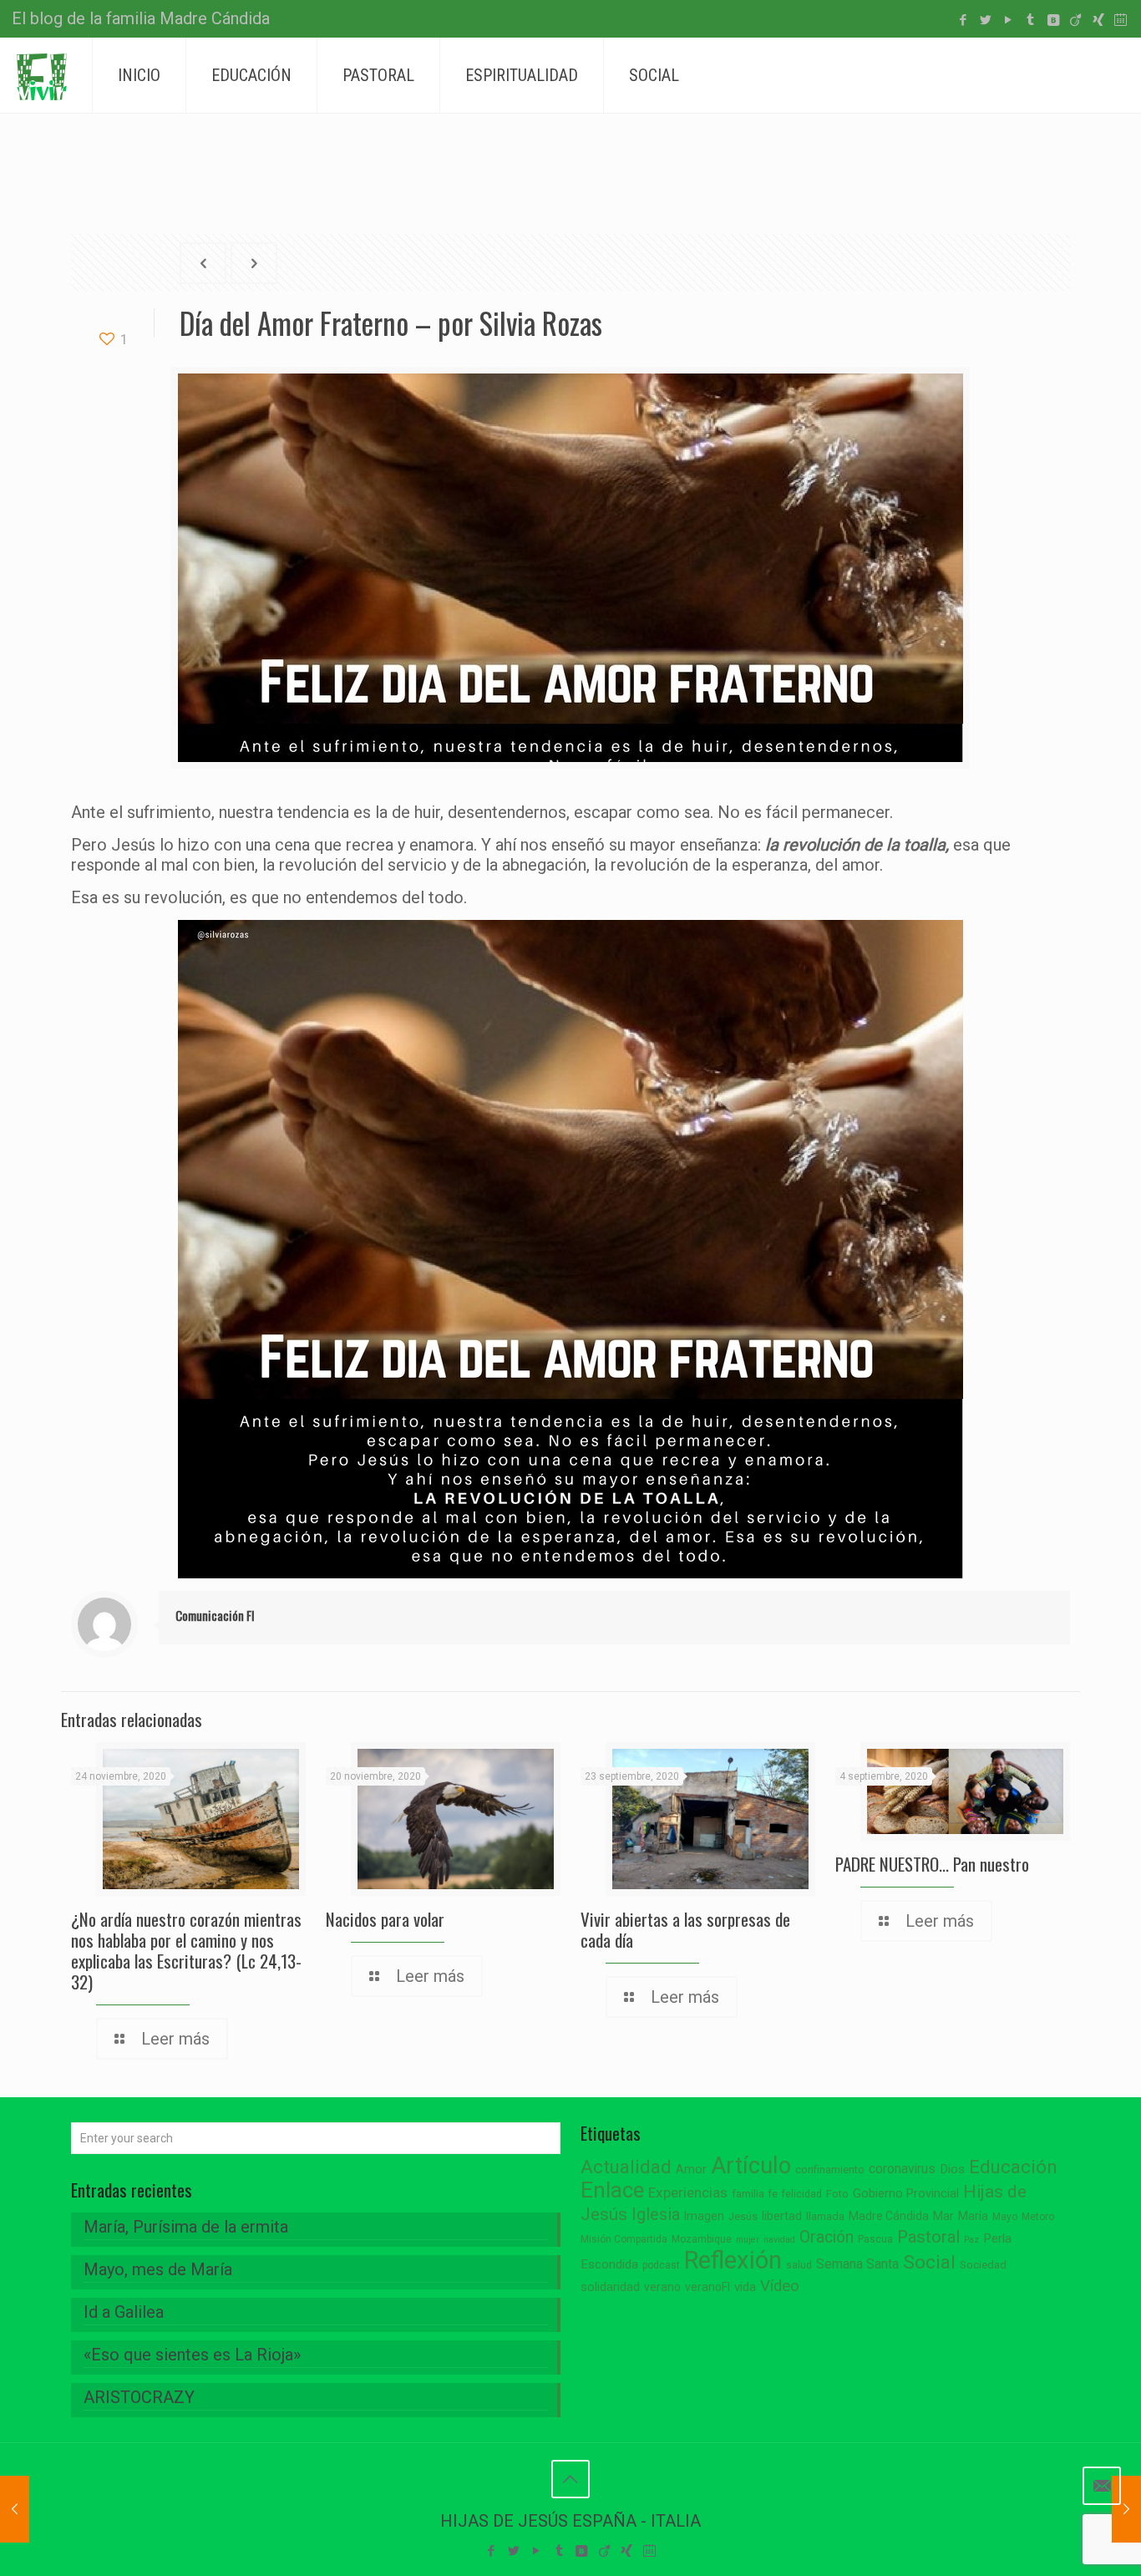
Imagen (704, 2216)
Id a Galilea (124, 2312)
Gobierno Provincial (906, 2194)
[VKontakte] (1053, 20)
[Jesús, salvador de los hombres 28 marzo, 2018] (15, 2509)
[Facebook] (963, 20)
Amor (691, 2170)
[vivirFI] (42, 75)
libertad (782, 2216)
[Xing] (1098, 20)
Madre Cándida (889, 2216)
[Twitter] (985, 20)
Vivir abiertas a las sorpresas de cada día (685, 1929)
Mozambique (702, 2239)
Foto (837, 2194)
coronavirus (902, 2169)
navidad (779, 2240)
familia (748, 2194)
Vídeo (780, 2286)
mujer (748, 2240)
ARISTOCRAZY (139, 2397)
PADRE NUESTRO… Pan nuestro (932, 1864)
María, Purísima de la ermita (186, 2227)
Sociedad (983, 2265)
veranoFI (707, 2287)
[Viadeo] (1075, 20)
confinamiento (830, 2170)
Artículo (751, 2166)
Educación (1013, 2167)
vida (745, 2287)
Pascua (875, 2239)
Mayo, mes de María (158, 2269)
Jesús (743, 2216)
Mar (943, 2216)
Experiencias (688, 2192)
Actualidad (626, 2167)
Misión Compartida (624, 2239)
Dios (952, 2169)
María (973, 2216)
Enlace (612, 2190)
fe (773, 2194)
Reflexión (733, 2260)
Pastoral (928, 2237)
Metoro (1038, 2217)
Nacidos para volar (385, 1919)
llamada (825, 2216)
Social (929, 2262)
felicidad (802, 2194)
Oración (827, 2237)
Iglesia (656, 2215)
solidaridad (610, 2287)
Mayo (1005, 2217)
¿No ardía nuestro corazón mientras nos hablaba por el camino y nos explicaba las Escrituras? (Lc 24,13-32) (186, 1950)
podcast (661, 2265)
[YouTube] (1008, 20)
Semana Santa (857, 2264)
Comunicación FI (215, 1615)
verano (662, 2287)
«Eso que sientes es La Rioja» (192, 2355)
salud (799, 2265)
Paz (971, 2240)
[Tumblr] (1030, 20)
